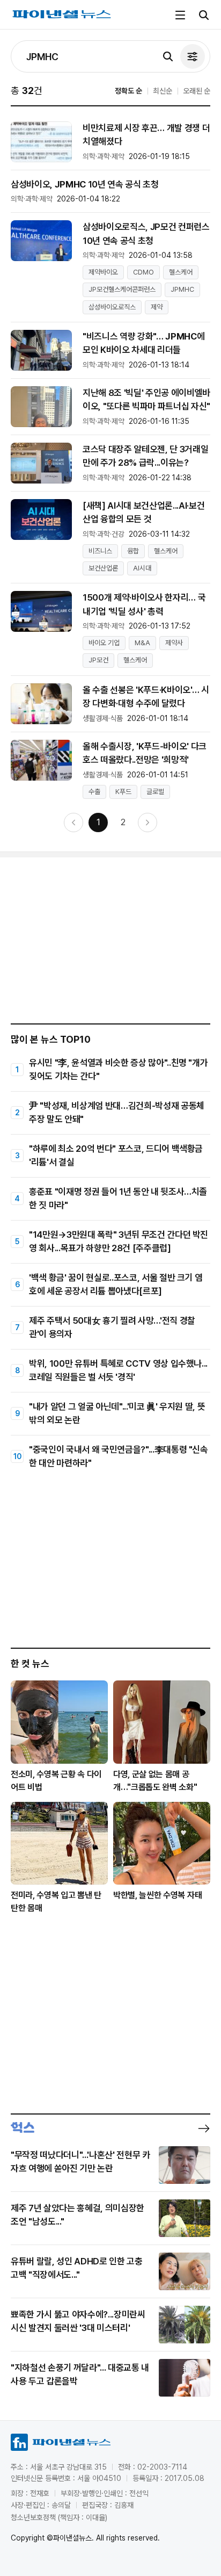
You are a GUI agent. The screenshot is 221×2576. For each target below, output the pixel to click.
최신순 (163, 91)
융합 (133, 551)
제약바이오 (103, 272)
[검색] (168, 56)
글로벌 (155, 792)
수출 (94, 792)
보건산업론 (103, 568)
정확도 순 (128, 91)
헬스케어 (181, 272)
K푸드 (123, 792)
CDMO (143, 272)
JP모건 (98, 660)
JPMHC (182, 289)
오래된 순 (197, 91)
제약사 (174, 643)
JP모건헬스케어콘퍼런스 (122, 289)
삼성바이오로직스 (112, 307)
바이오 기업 (104, 643)
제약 (157, 307)
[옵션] (193, 56)
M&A (142, 643)
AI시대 (142, 568)
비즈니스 (100, 551)
